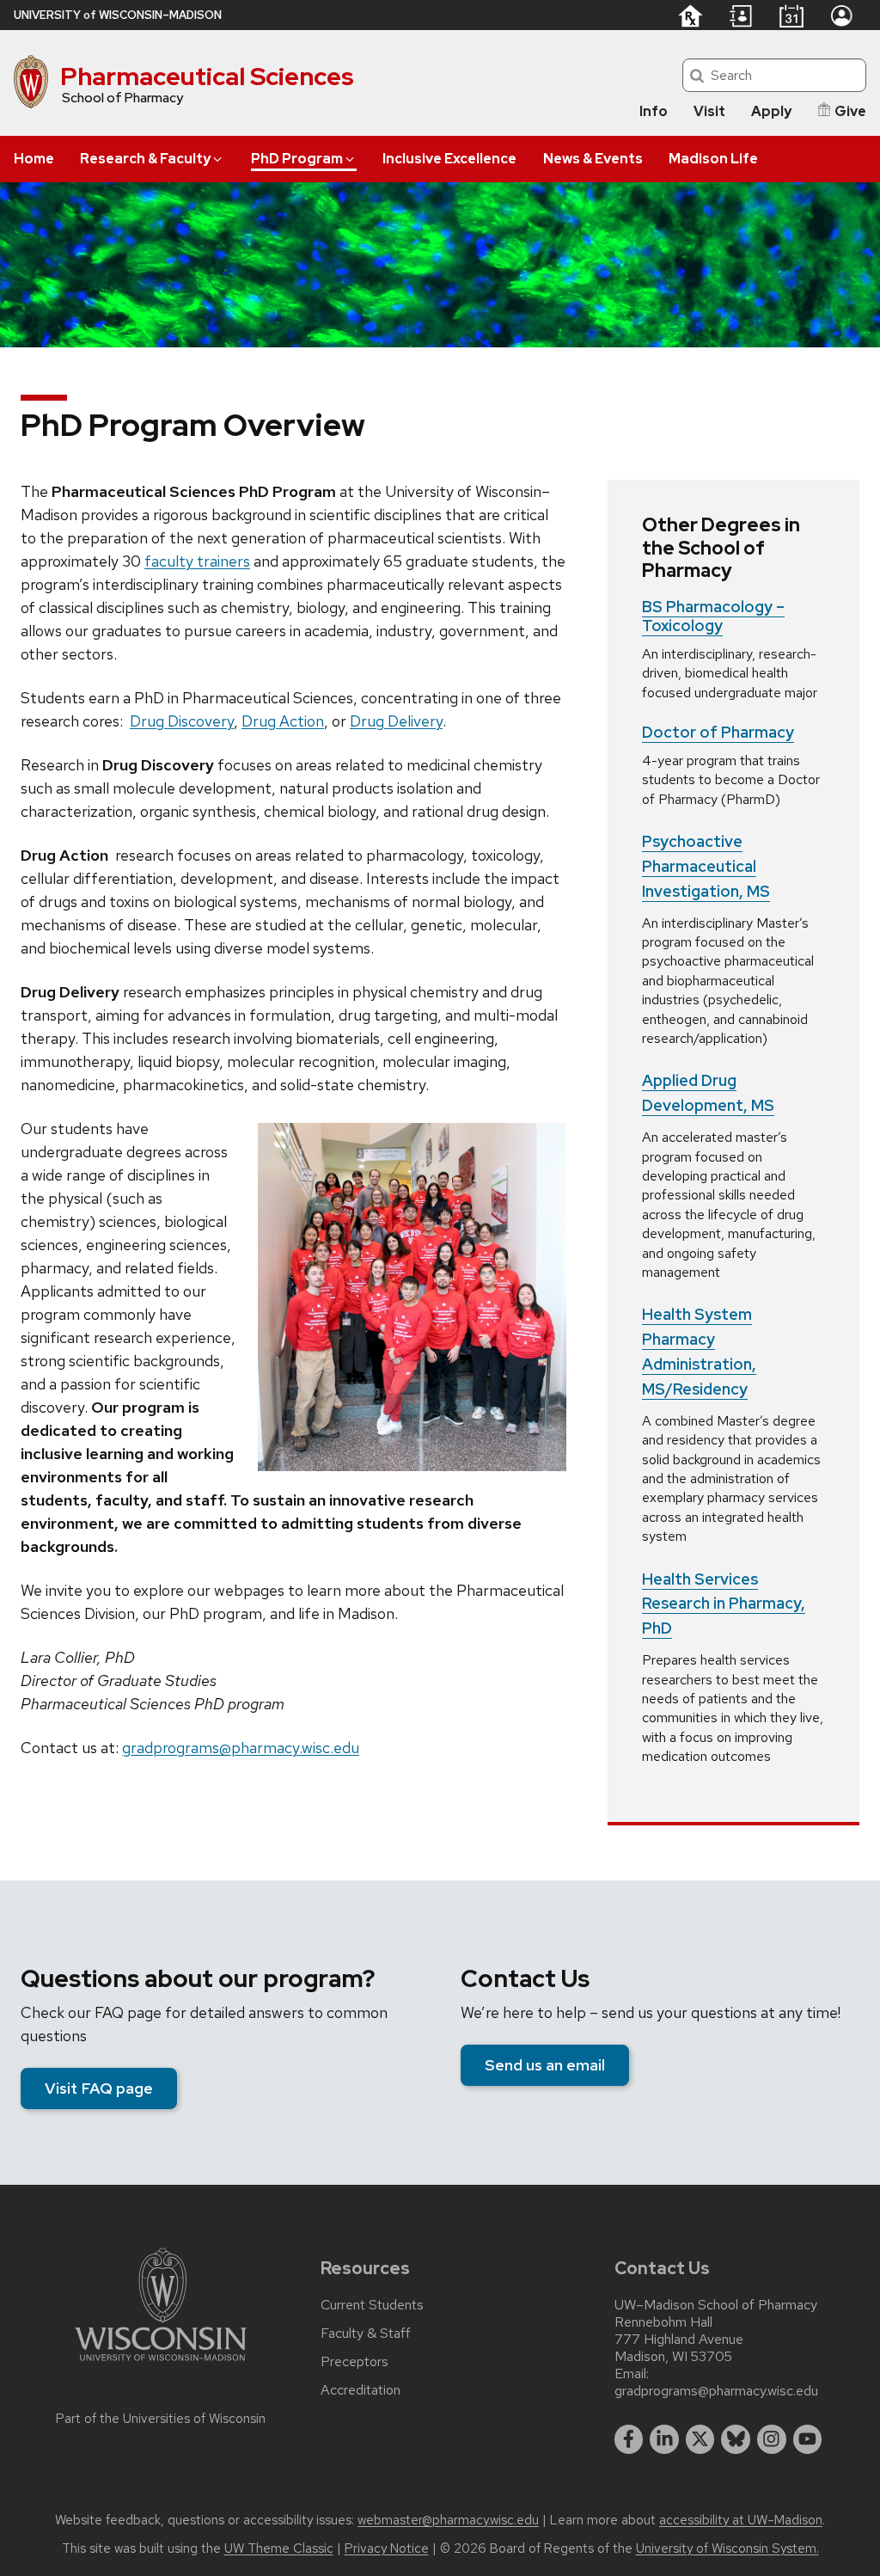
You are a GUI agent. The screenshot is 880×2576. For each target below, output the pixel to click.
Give (850, 111)
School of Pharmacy (122, 98)
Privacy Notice (387, 2548)
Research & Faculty (145, 159)
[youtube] (808, 2439)
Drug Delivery (396, 721)
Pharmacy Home (690, 15)
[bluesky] (736, 2439)
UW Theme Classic (279, 2548)
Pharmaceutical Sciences (207, 77)
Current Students (372, 2305)
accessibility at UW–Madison (741, 2520)
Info (654, 111)
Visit (709, 111)
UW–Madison (118, 15)
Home (34, 159)
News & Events (593, 159)
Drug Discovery (182, 721)
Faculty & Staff (366, 2334)
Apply (771, 111)
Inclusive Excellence (449, 159)
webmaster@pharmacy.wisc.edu (448, 2520)
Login (841, 15)
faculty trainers (197, 561)
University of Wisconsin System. (727, 2548)
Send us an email (545, 2065)
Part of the (161, 2419)
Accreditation (361, 2390)
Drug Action (283, 721)
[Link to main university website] (161, 2364)
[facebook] (629, 2439)
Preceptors (354, 2362)
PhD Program (297, 159)
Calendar (791, 15)
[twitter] (700, 2439)
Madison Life (713, 159)
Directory (741, 16)
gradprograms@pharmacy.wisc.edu (241, 1748)
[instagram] (772, 2439)
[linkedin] (664, 2439)
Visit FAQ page (99, 2088)
